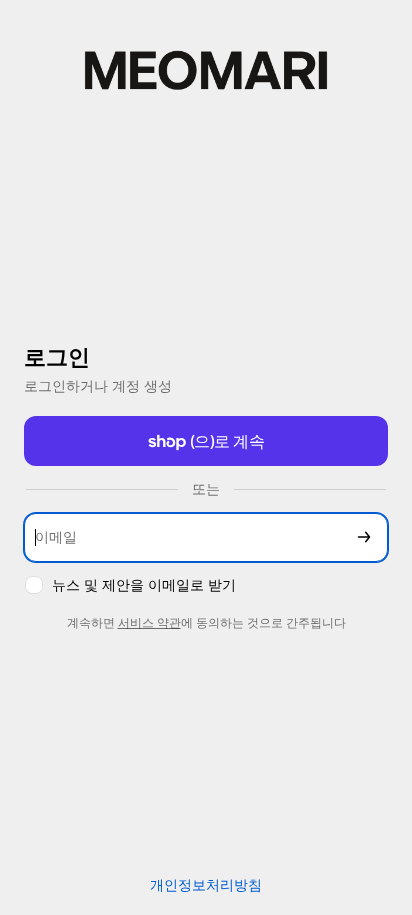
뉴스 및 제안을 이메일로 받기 (144, 584)
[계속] (364, 537)
